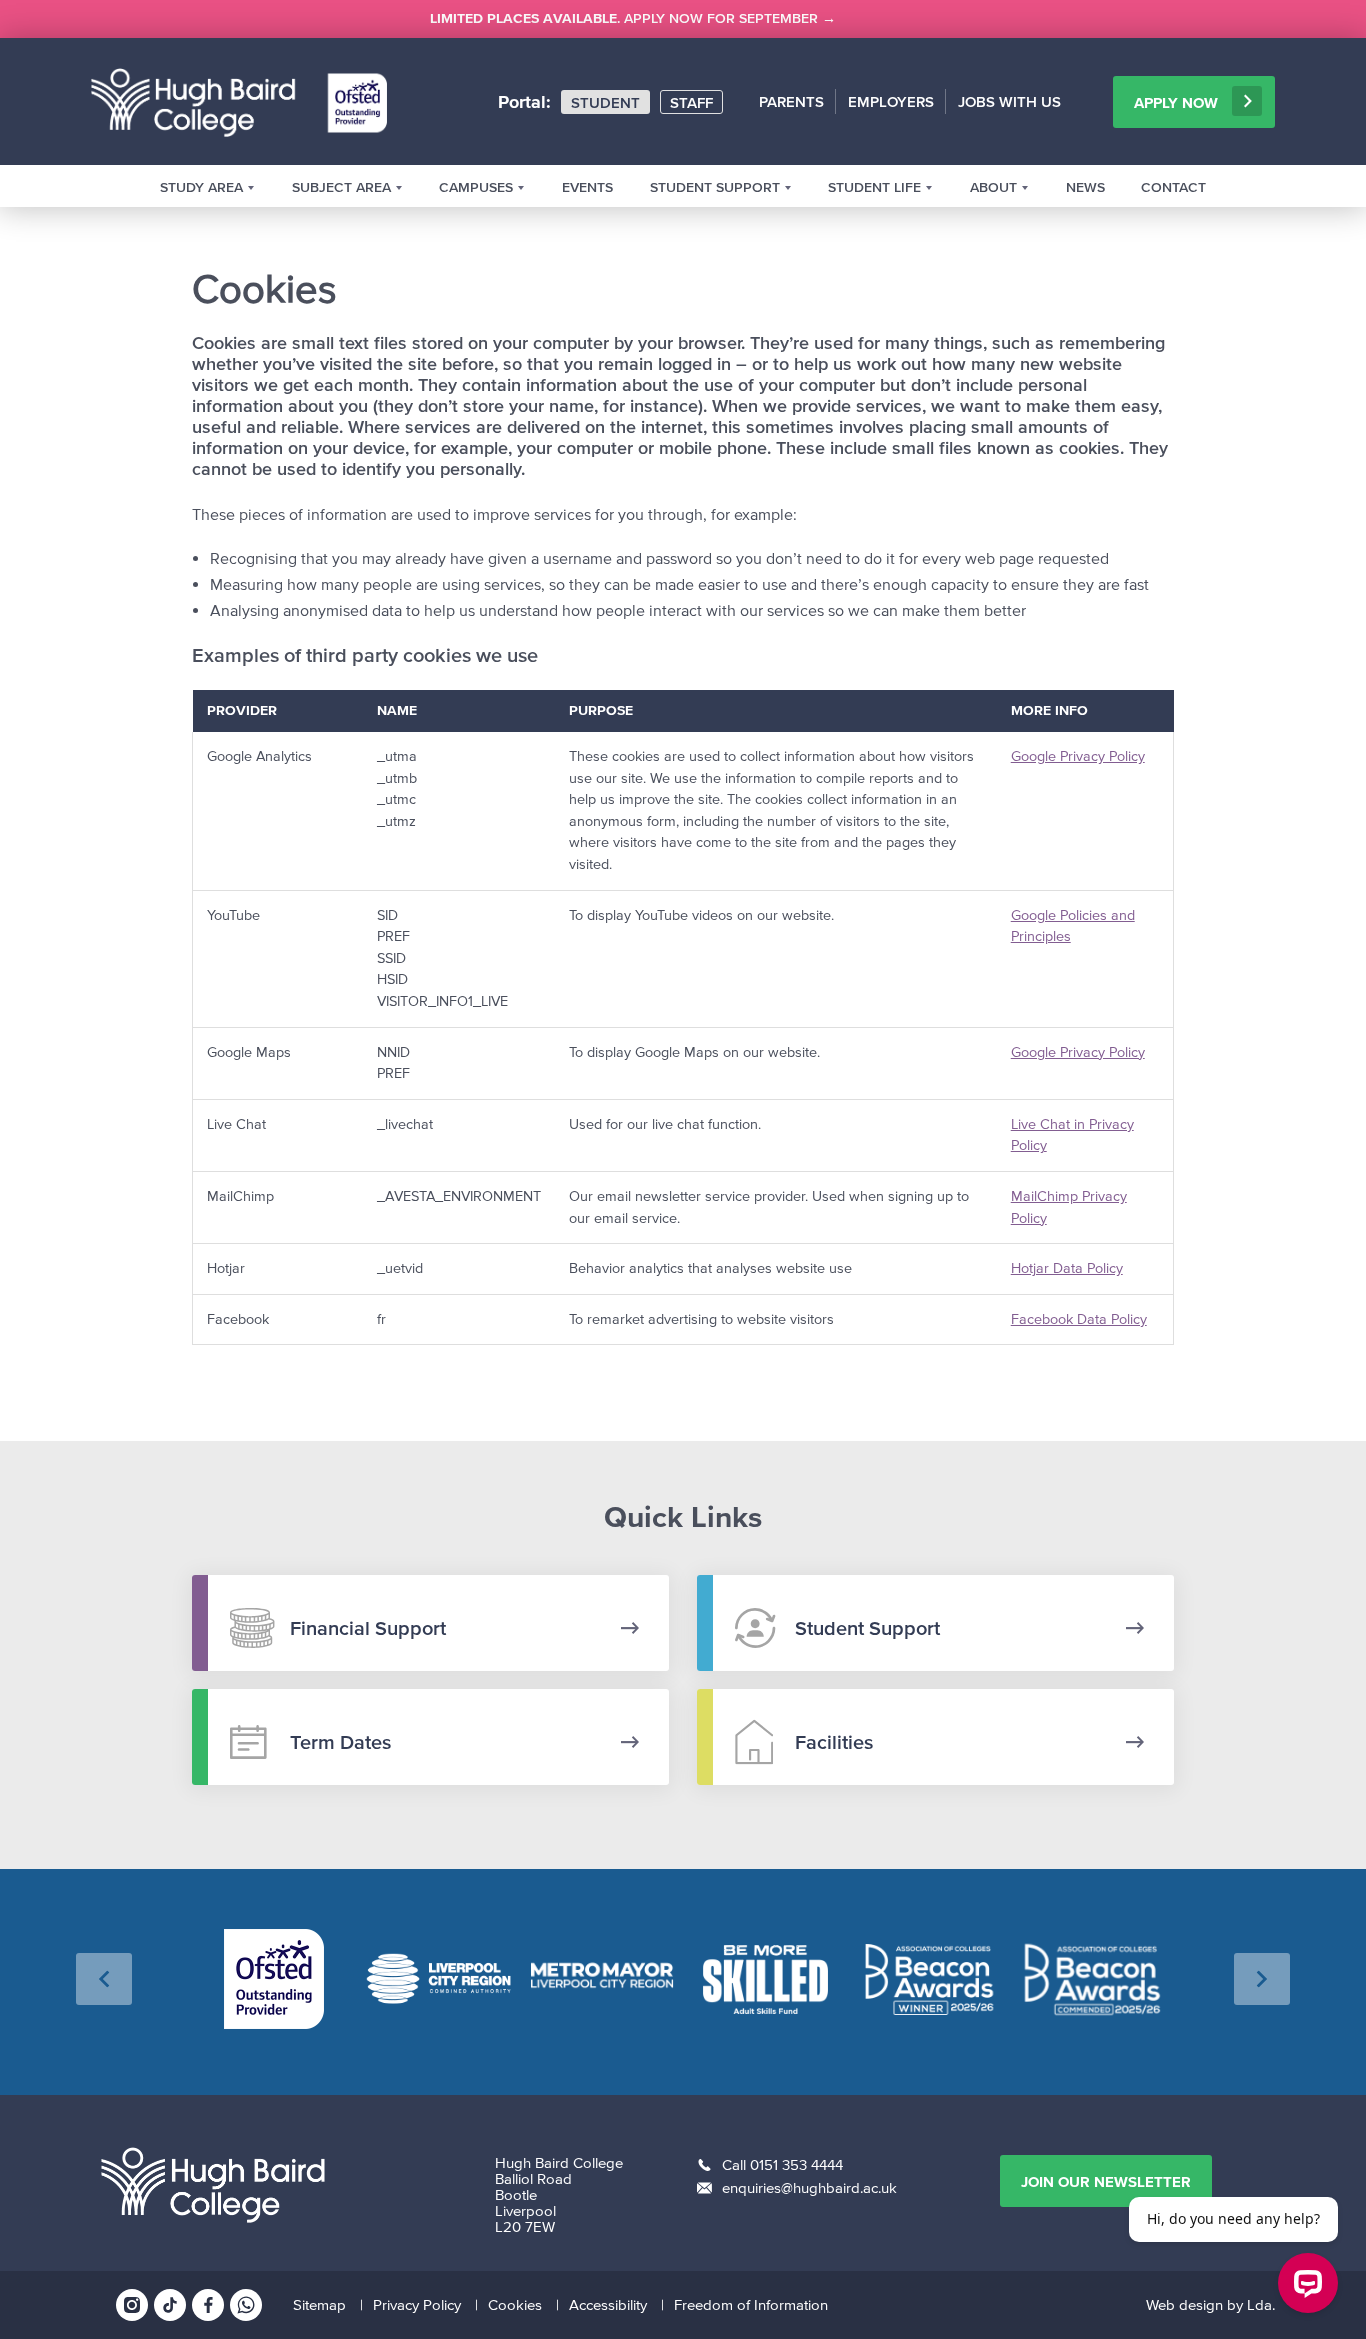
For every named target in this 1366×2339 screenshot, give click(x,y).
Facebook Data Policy (1079, 1319)
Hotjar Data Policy (1067, 1268)
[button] (104, 1979)
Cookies (515, 2304)
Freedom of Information (751, 2304)
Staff (691, 102)
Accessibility (608, 2304)
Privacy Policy (417, 2304)
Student (605, 102)
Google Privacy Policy (1078, 756)
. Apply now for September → (633, 18)
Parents (791, 101)
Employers (891, 101)
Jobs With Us (1009, 101)
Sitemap (319, 2304)
